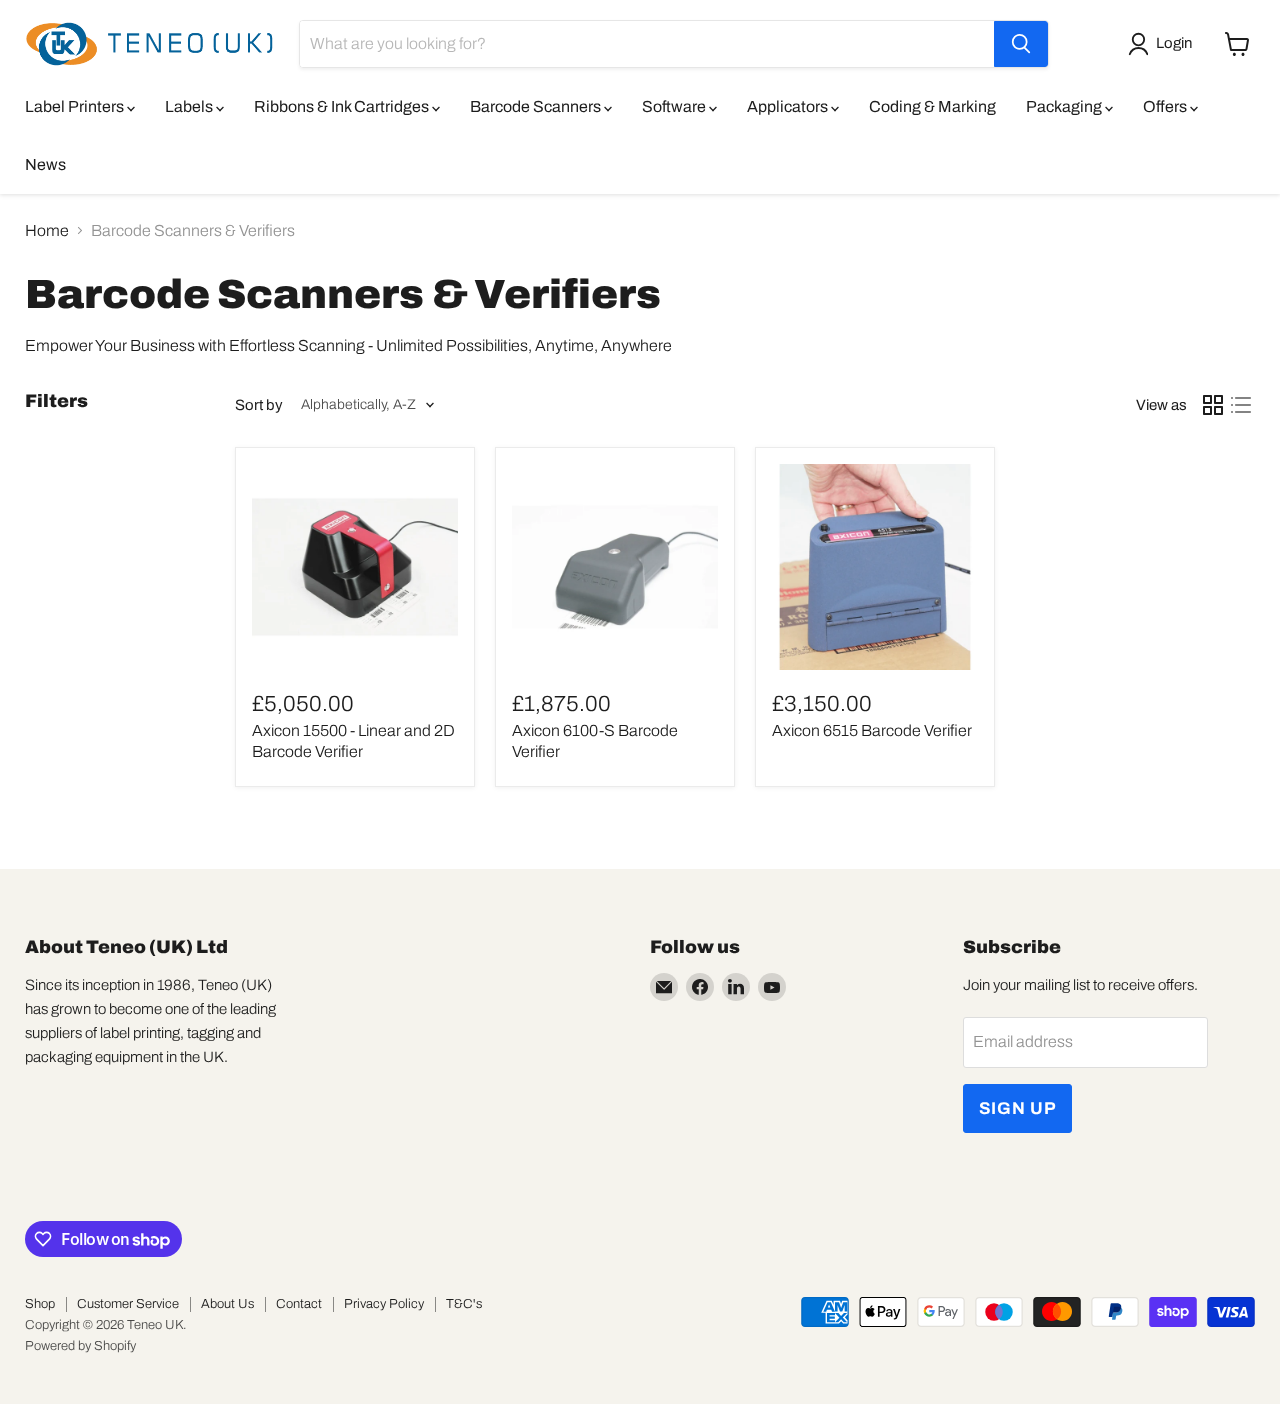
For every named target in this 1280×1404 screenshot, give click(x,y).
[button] (1164, 44)
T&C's (464, 1304)
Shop (40, 1304)
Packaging (1065, 106)
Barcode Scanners (537, 106)
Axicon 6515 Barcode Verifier (872, 730)
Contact (299, 1304)
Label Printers (76, 106)
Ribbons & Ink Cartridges (343, 106)
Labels (190, 106)
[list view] (1241, 405)
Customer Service (128, 1304)
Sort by (259, 405)
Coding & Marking (932, 106)
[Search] (1021, 44)
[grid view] (1213, 405)
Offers (1166, 106)
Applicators (789, 106)
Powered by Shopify (80, 1346)
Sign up (1018, 1108)
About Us (227, 1304)
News (45, 164)
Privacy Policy (384, 1304)
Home (47, 230)
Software (675, 106)
